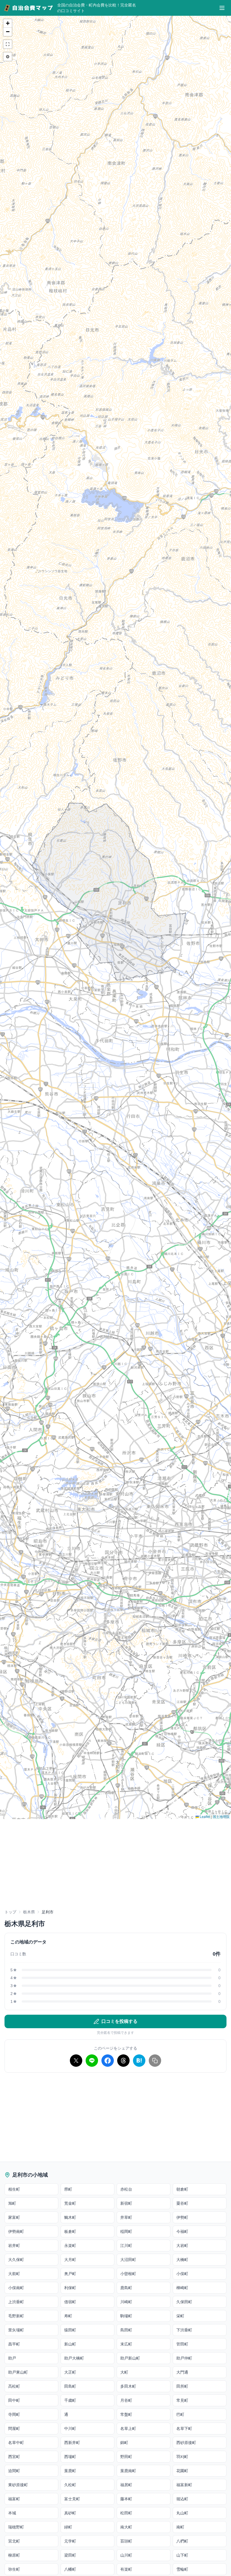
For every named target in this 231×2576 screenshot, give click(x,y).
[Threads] (123, 2061)
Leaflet (205, 1816)
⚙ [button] (8, 56)
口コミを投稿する (119, 2021)
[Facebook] (108, 2061)
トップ (10, 1912)
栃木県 (29, 1912)
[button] (8, 23)
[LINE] (92, 2061)
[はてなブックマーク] (139, 2061)
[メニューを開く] (222, 8)
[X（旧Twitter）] (76, 2061)
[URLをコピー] (155, 2061)
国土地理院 (221, 1816)
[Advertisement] (115, 1867)
